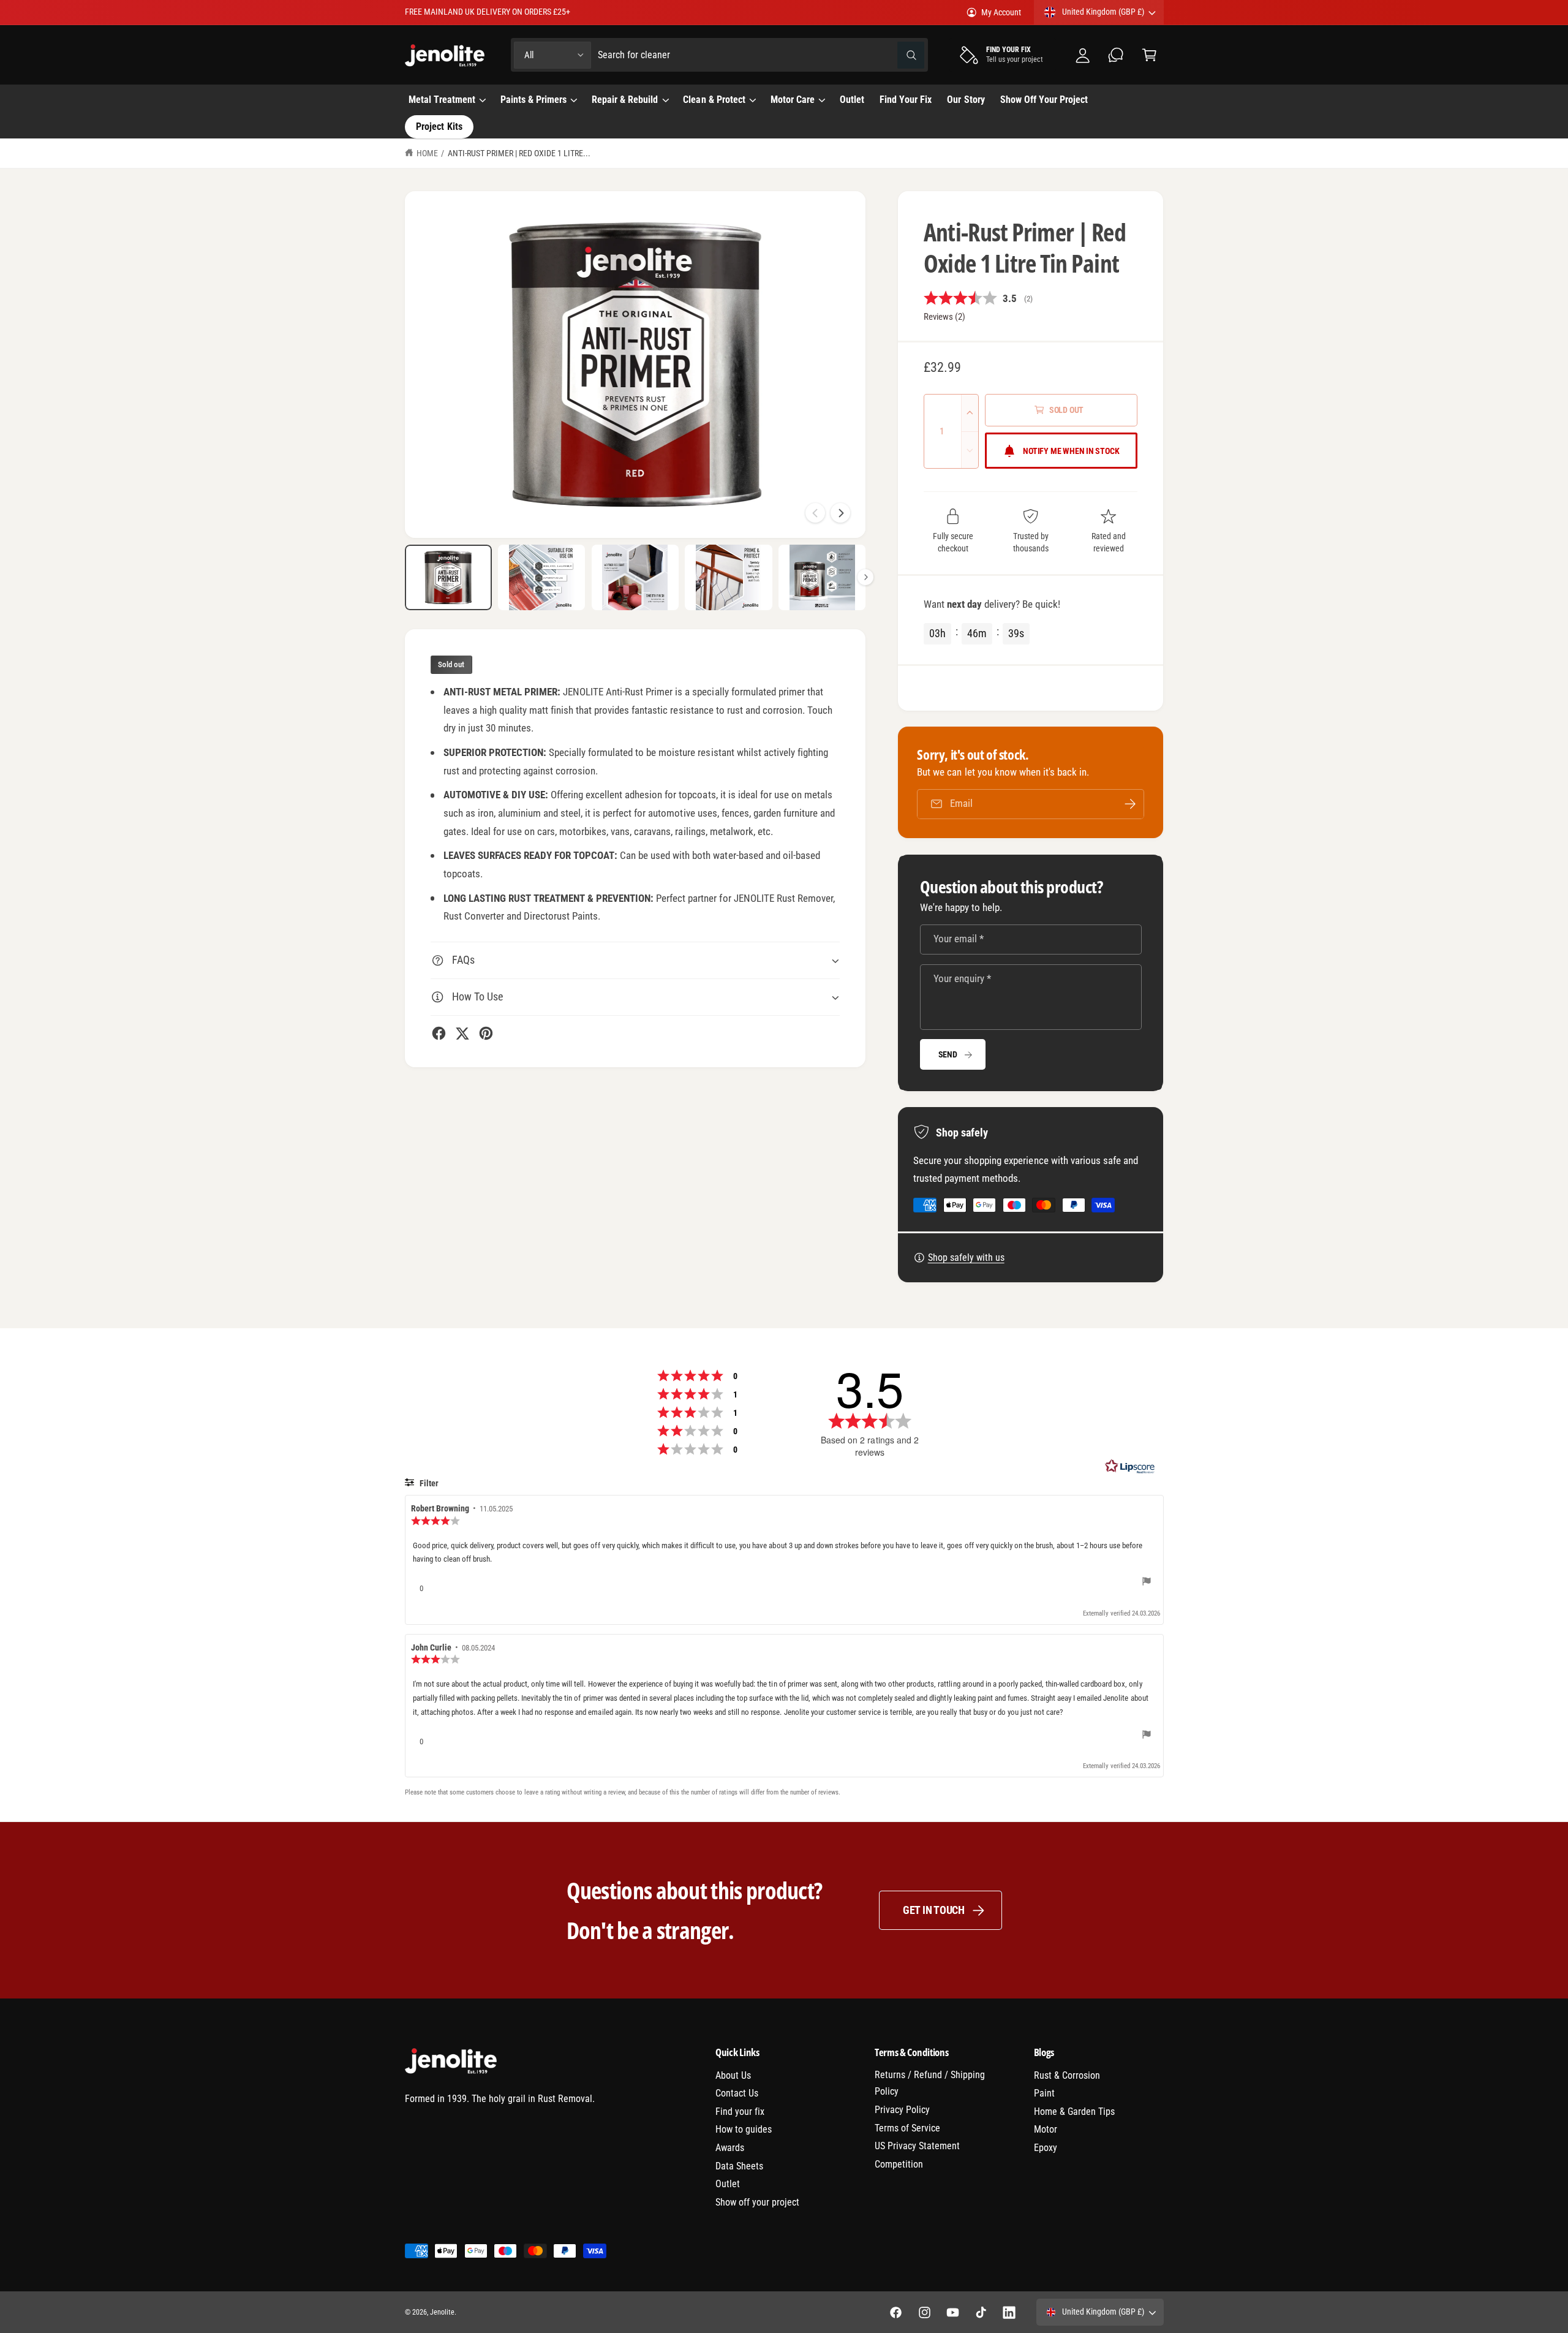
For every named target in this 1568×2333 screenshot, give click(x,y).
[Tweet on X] (462, 1033)
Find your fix (740, 2112)
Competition (899, 2164)
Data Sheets (739, 2166)
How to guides (744, 2129)
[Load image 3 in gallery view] (635, 577)
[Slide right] (840, 513)
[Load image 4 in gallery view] (728, 577)
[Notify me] (1130, 804)
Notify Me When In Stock (1071, 451)
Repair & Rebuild (625, 100)
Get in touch (934, 1910)
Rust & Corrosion (1067, 2075)
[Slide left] (815, 513)
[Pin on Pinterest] (486, 1033)
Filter (428, 1483)
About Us (733, 2075)
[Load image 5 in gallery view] (822, 577)
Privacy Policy (902, 2110)
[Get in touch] (1116, 55)
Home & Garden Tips (1074, 2112)
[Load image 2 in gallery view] (541, 577)
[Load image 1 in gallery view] (448, 577)
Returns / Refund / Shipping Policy (930, 2083)
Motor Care (793, 100)
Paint (1044, 2093)
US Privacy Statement (917, 2146)
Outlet (728, 2184)
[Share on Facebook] (439, 1033)
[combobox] (761, 55)
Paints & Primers (533, 100)
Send (948, 1054)
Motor (1046, 2129)
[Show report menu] (1147, 1583)
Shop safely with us (966, 1257)
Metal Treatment (442, 100)
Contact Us (737, 2093)
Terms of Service (907, 2128)
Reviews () (944, 317)
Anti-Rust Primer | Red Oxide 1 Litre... (519, 153)
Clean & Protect (714, 100)
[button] (1149, 55)
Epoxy (1046, 2148)
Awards (730, 2148)
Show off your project (757, 2202)
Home (427, 153)
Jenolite (442, 2312)
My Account (1001, 12)
